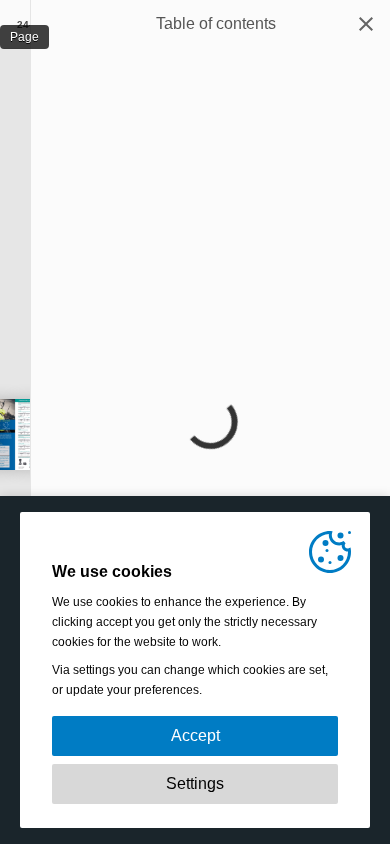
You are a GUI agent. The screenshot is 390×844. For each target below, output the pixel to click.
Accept (195, 735)
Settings (195, 783)
